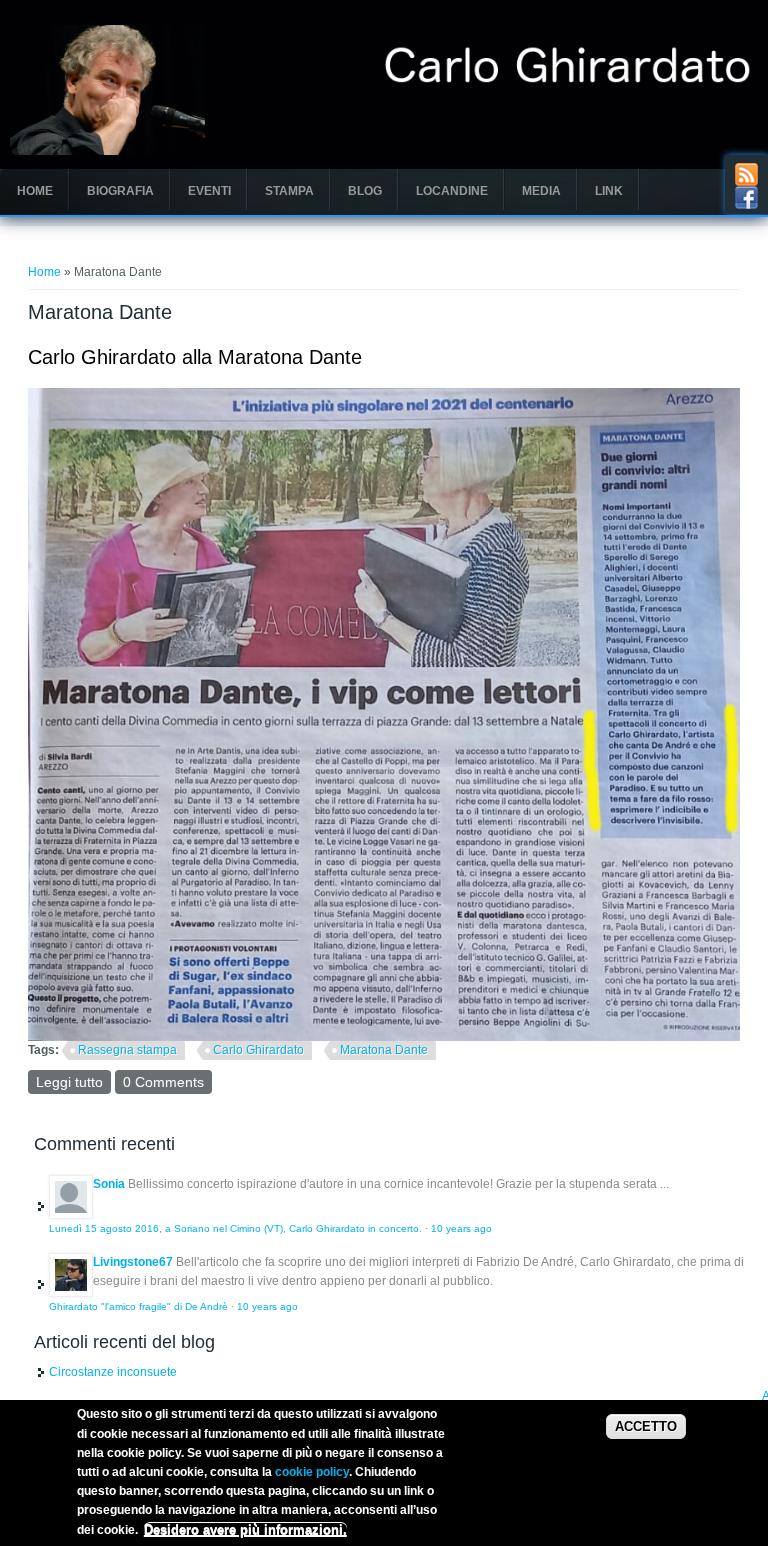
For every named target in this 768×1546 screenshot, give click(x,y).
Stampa (289, 191)
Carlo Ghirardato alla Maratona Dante (195, 357)
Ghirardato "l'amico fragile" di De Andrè (138, 1306)
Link (609, 191)
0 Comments (163, 1082)
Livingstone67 (133, 1262)
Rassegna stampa (127, 1050)
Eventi (209, 191)
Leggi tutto (73, 1082)
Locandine (452, 191)
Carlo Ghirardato (258, 1050)
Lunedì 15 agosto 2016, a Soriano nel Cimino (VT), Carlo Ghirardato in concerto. (235, 1228)
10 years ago (461, 1228)
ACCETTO (646, 1426)
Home (35, 191)
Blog (365, 191)
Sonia (109, 1184)
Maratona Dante (384, 1050)
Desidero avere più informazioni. (245, 1529)
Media (541, 191)
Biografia (120, 191)
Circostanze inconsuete (113, 1372)
